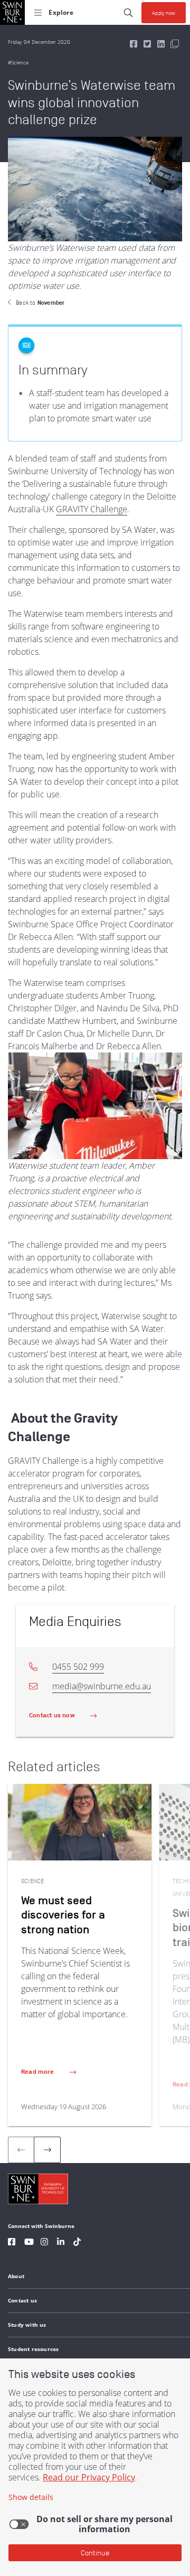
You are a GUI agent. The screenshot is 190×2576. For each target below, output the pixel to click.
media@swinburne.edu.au (102, 1686)
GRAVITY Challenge (92, 509)
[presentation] (47, 2150)
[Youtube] (29, 2243)
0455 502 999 (78, 1667)
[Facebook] (12, 2243)
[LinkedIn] (61, 2243)
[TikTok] (77, 2243)
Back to (40, 303)
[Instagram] (44, 2243)
